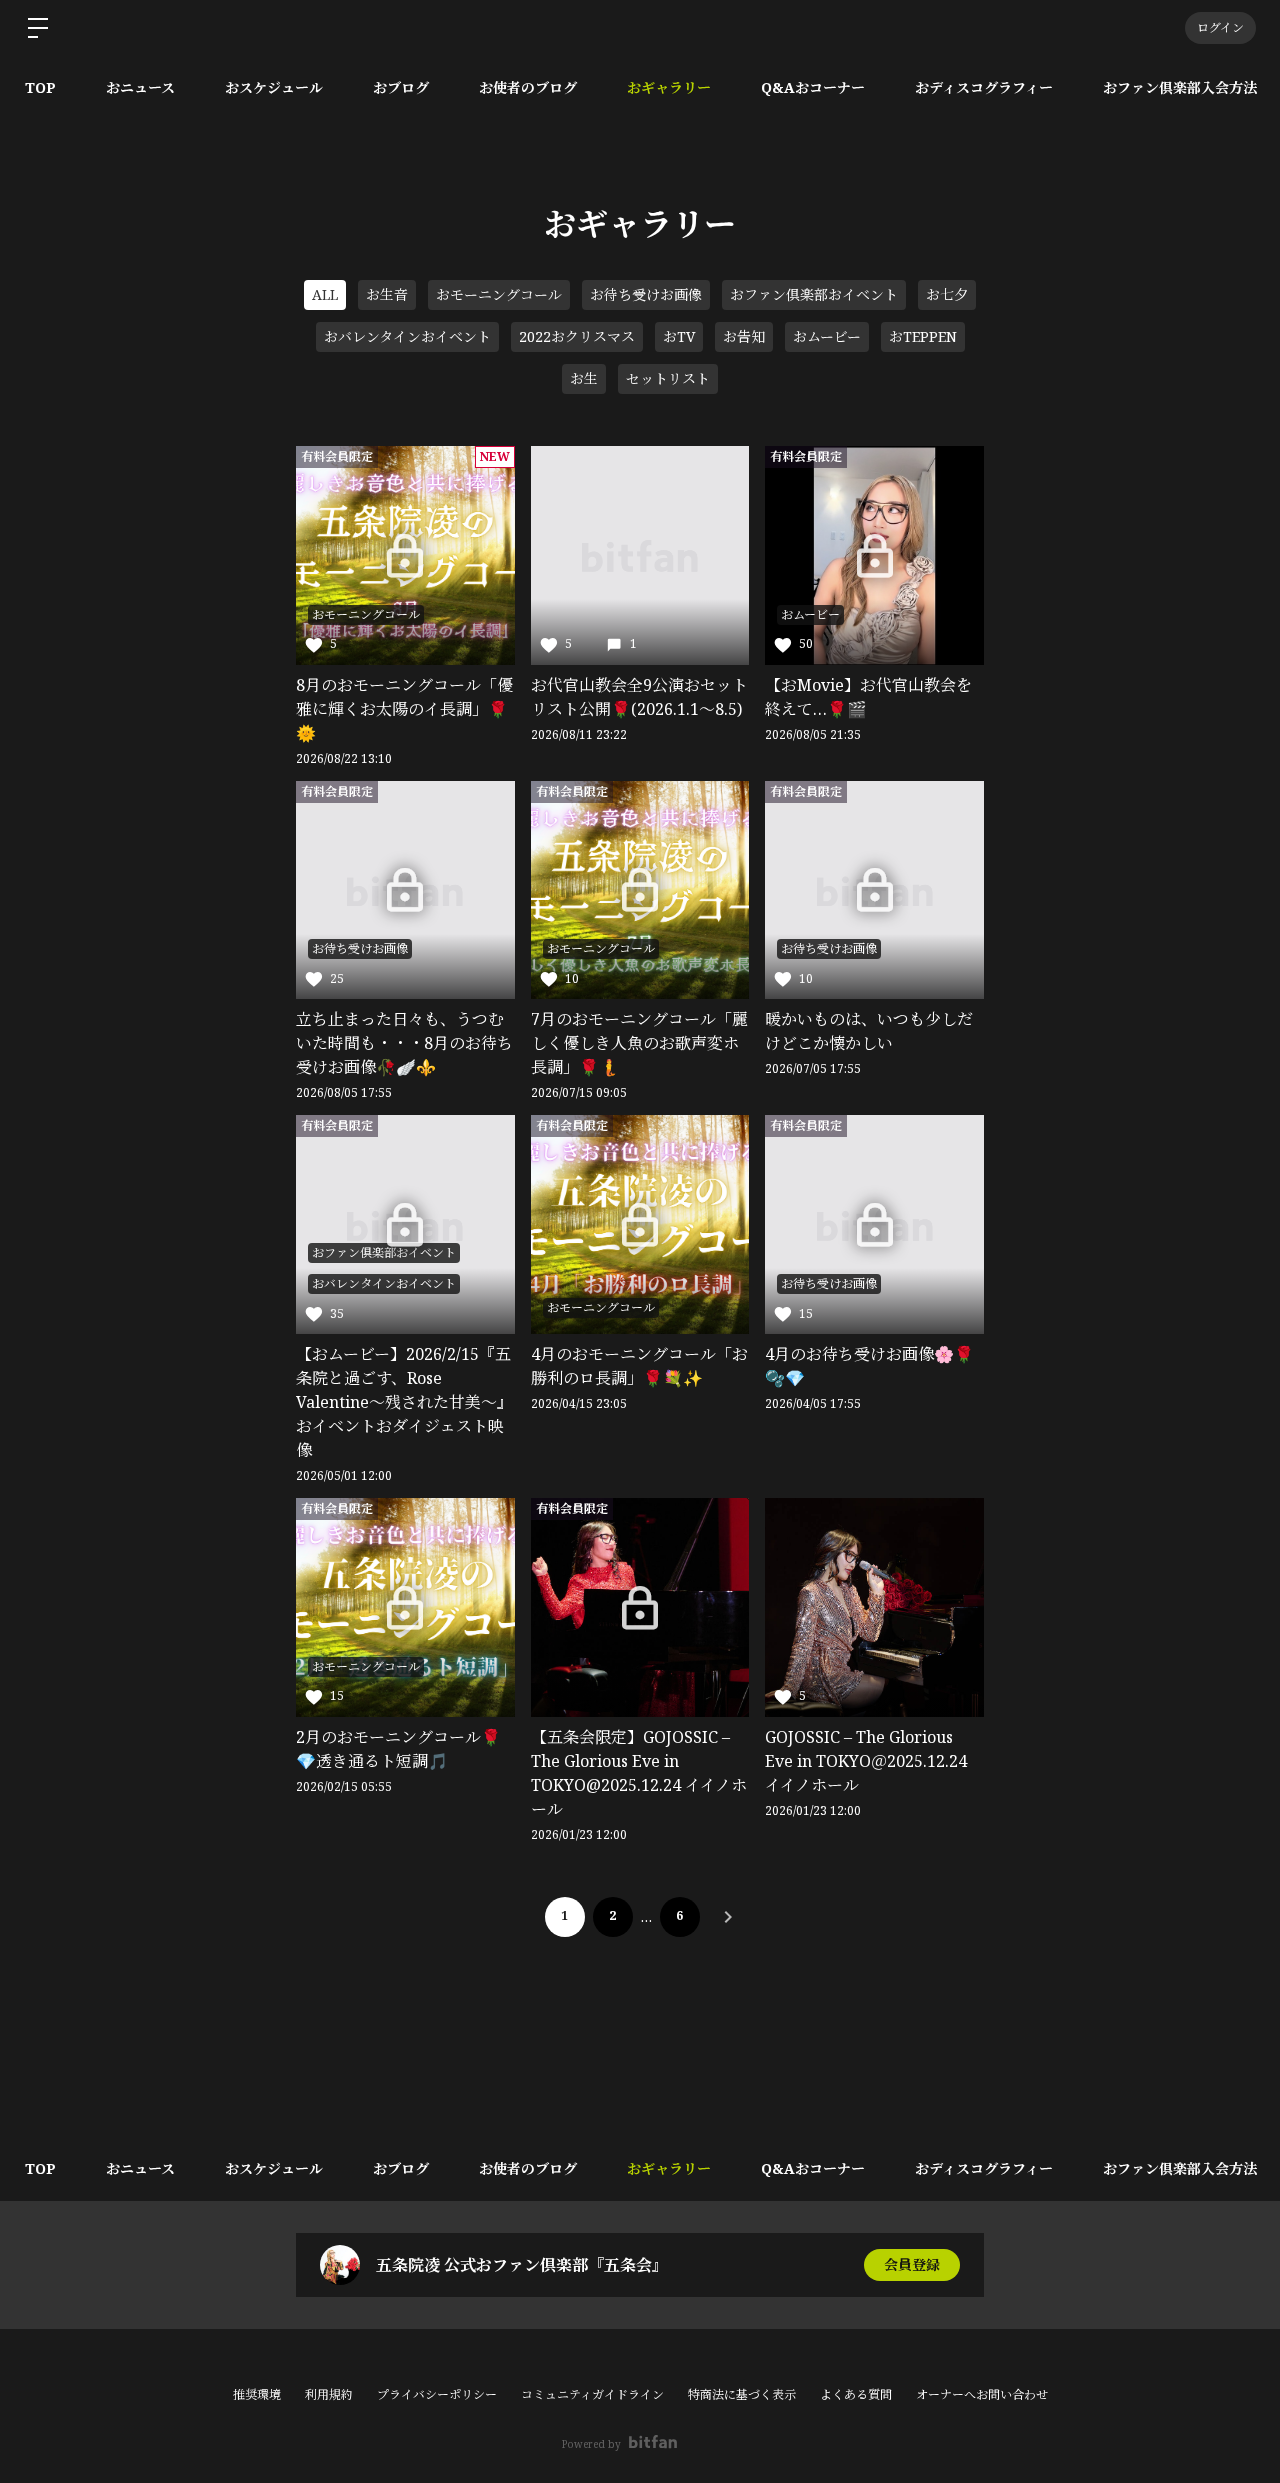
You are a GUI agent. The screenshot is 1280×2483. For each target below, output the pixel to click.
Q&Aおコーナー (813, 87)
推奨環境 (257, 2394)
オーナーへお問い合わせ (982, 2395)
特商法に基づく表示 (742, 2394)
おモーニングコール (499, 294)
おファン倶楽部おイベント (814, 294)
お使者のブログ (528, 87)
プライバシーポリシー (437, 2394)
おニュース (140, 87)
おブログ (401, 87)
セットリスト (668, 378)
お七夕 (947, 294)
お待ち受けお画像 (646, 294)
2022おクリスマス (577, 336)
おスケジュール (274, 87)
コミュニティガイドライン (592, 2394)
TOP (40, 87)
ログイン (1220, 27)
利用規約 (329, 2394)
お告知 (744, 336)
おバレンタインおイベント (407, 336)
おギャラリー (669, 87)
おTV (679, 336)
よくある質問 (856, 2394)
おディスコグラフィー (984, 87)
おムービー (827, 336)
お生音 (387, 294)
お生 (584, 378)
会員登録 (912, 2264)
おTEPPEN (923, 336)
